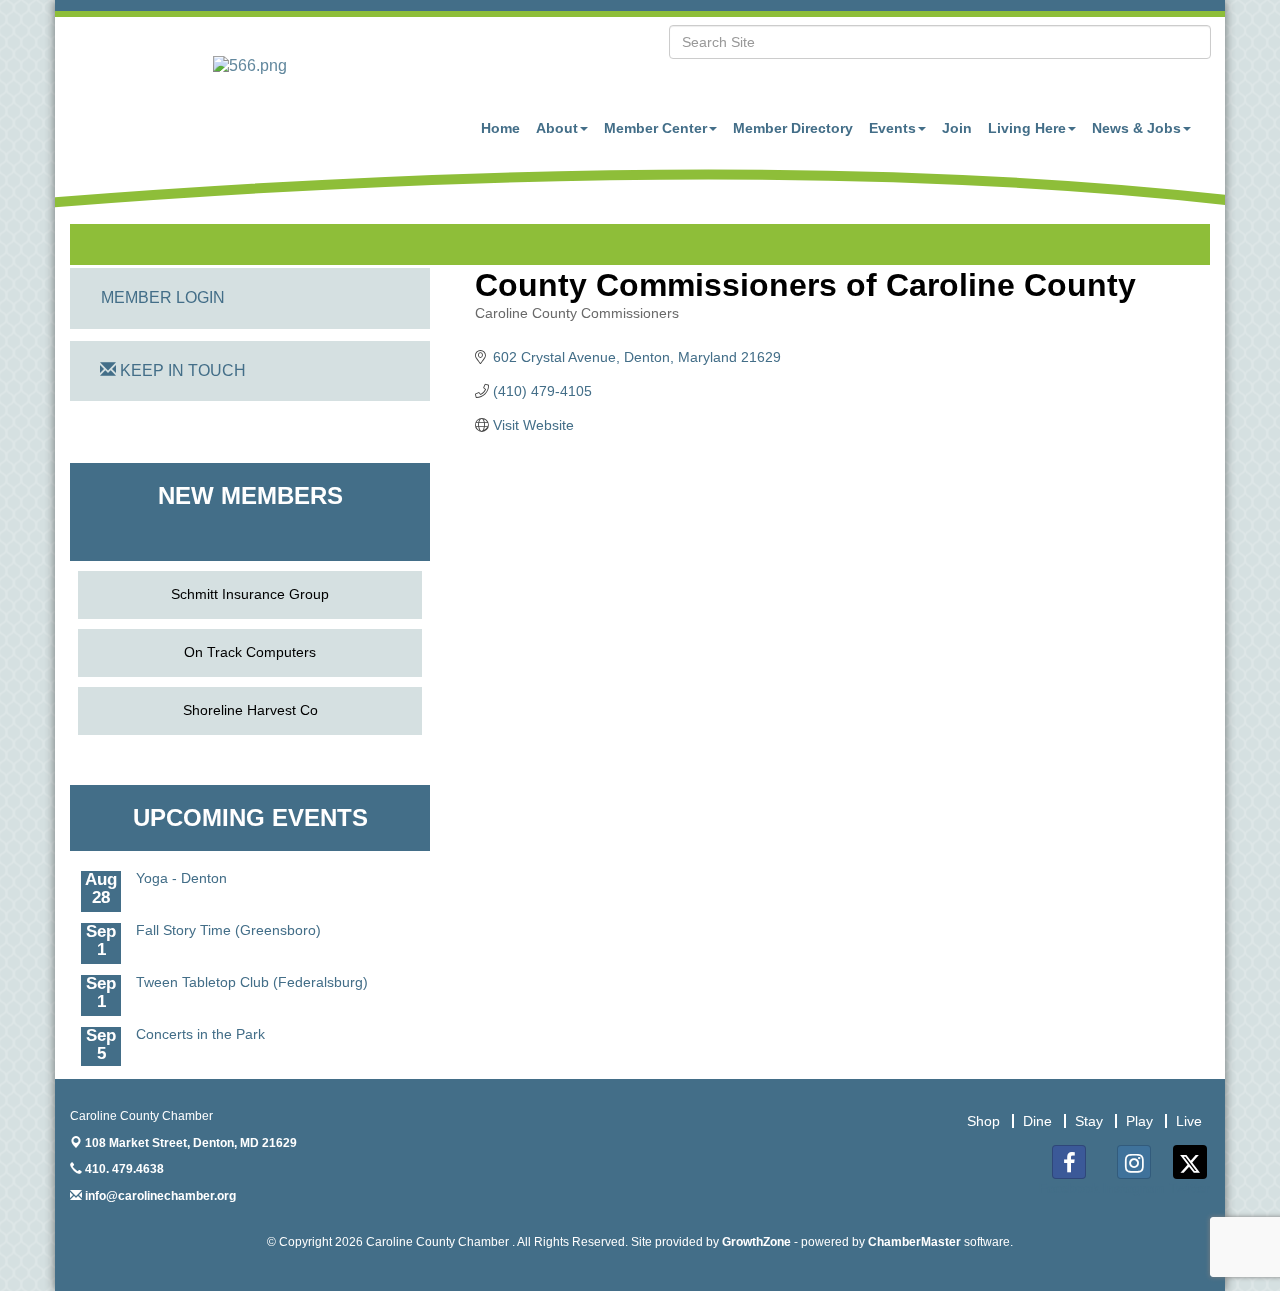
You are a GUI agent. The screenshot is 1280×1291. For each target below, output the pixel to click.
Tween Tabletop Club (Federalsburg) (252, 974)
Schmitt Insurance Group (250, 594)
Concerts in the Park (200, 1026)
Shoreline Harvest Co (250, 710)
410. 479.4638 (123, 1169)
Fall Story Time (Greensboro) (228, 922)
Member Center (655, 128)
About (557, 128)
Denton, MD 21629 (191, 1143)
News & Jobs (1136, 128)
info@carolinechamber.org (159, 1196)
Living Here (1027, 128)
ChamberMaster (914, 1242)
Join (957, 128)
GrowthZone (756, 1242)
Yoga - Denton (181, 870)
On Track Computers (250, 652)
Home (500, 128)
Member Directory (793, 128)
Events (892, 128)
